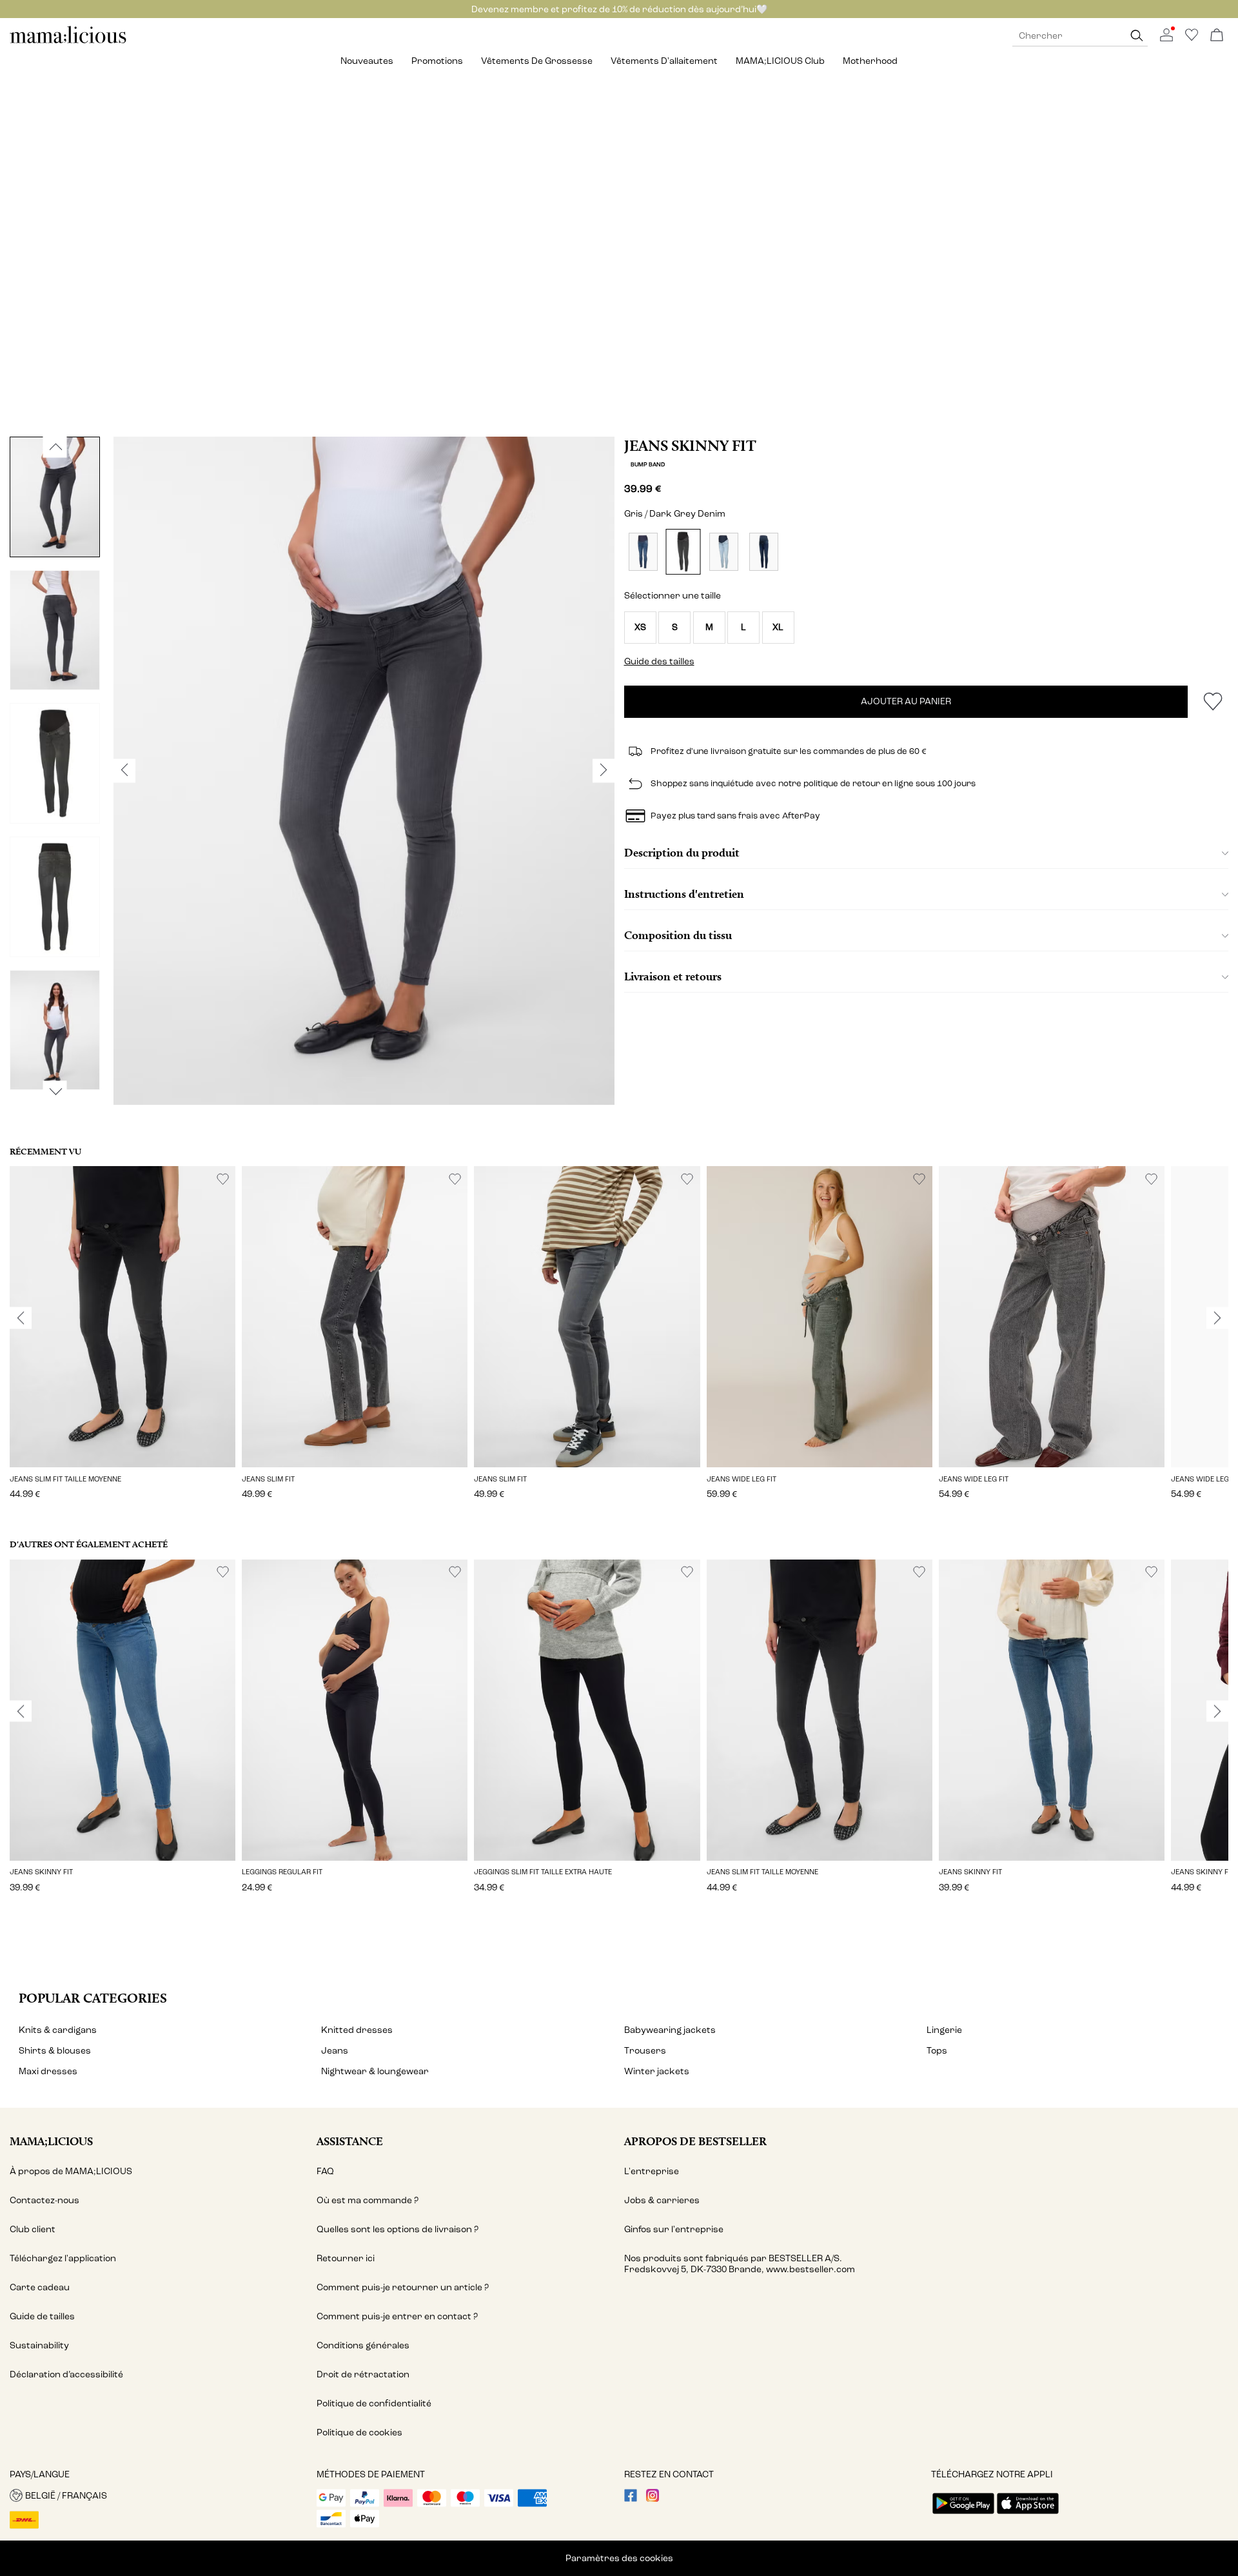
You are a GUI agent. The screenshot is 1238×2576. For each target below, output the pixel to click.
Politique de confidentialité (374, 2403)
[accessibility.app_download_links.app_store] (1028, 2515)
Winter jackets (657, 2071)
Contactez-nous (44, 2200)
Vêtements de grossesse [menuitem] (537, 61)
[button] (640, 628)
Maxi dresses (48, 2071)
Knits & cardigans (58, 2030)
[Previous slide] (21, 1318)
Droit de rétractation (363, 2374)
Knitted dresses (357, 2030)
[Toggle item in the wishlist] (1213, 702)
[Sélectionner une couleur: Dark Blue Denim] (764, 552)
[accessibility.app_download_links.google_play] (963, 2515)
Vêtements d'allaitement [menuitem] (664, 61)
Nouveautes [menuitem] (367, 61)
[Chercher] (1137, 36)
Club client (33, 2229)
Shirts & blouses (55, 2051)
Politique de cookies (359, 2432)
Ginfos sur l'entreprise (674, 2229)
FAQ (325, 2171)
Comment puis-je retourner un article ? (403, 2287)
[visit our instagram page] (653, 2499)
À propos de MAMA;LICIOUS (71, 2171)
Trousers (645, 2051)
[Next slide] (1217, 1318)
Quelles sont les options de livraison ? (398, 2229)
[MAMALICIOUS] (68, 42)
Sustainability (39, 2345)
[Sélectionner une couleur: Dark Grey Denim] (683, 552)
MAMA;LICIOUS (51, 2141)
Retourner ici (346, 2258)
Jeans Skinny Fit (690, 446)
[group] (123, 1342)
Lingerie (944, 2030)
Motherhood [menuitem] (870, 61)
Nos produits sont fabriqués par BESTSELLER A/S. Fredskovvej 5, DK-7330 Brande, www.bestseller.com (740, 2264)
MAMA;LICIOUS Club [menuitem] (780, 61)
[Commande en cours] (1217, 36)
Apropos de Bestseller (695, 2141)
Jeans (335, 2051)
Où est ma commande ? (368, 2200)
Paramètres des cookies (619, 2558)
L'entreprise (652, 2171)
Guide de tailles (42, 2316)
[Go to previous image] (55, 447)
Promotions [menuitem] (437, 61)
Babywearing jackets (670, 2030)
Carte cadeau (40, 2287)
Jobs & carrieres (662, 2200)
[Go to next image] (55, 1091)
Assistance (350, 2141)
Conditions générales (363, 2345)
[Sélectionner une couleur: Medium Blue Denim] (643, 552)
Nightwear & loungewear (375, 2071)
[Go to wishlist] (1192, 38)
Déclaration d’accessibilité (66, 2374)
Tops (937, 2051)
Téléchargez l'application (63, 2258)
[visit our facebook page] (631, 2499)
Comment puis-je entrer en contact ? (397, 2316)
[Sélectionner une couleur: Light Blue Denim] (724, 552)
